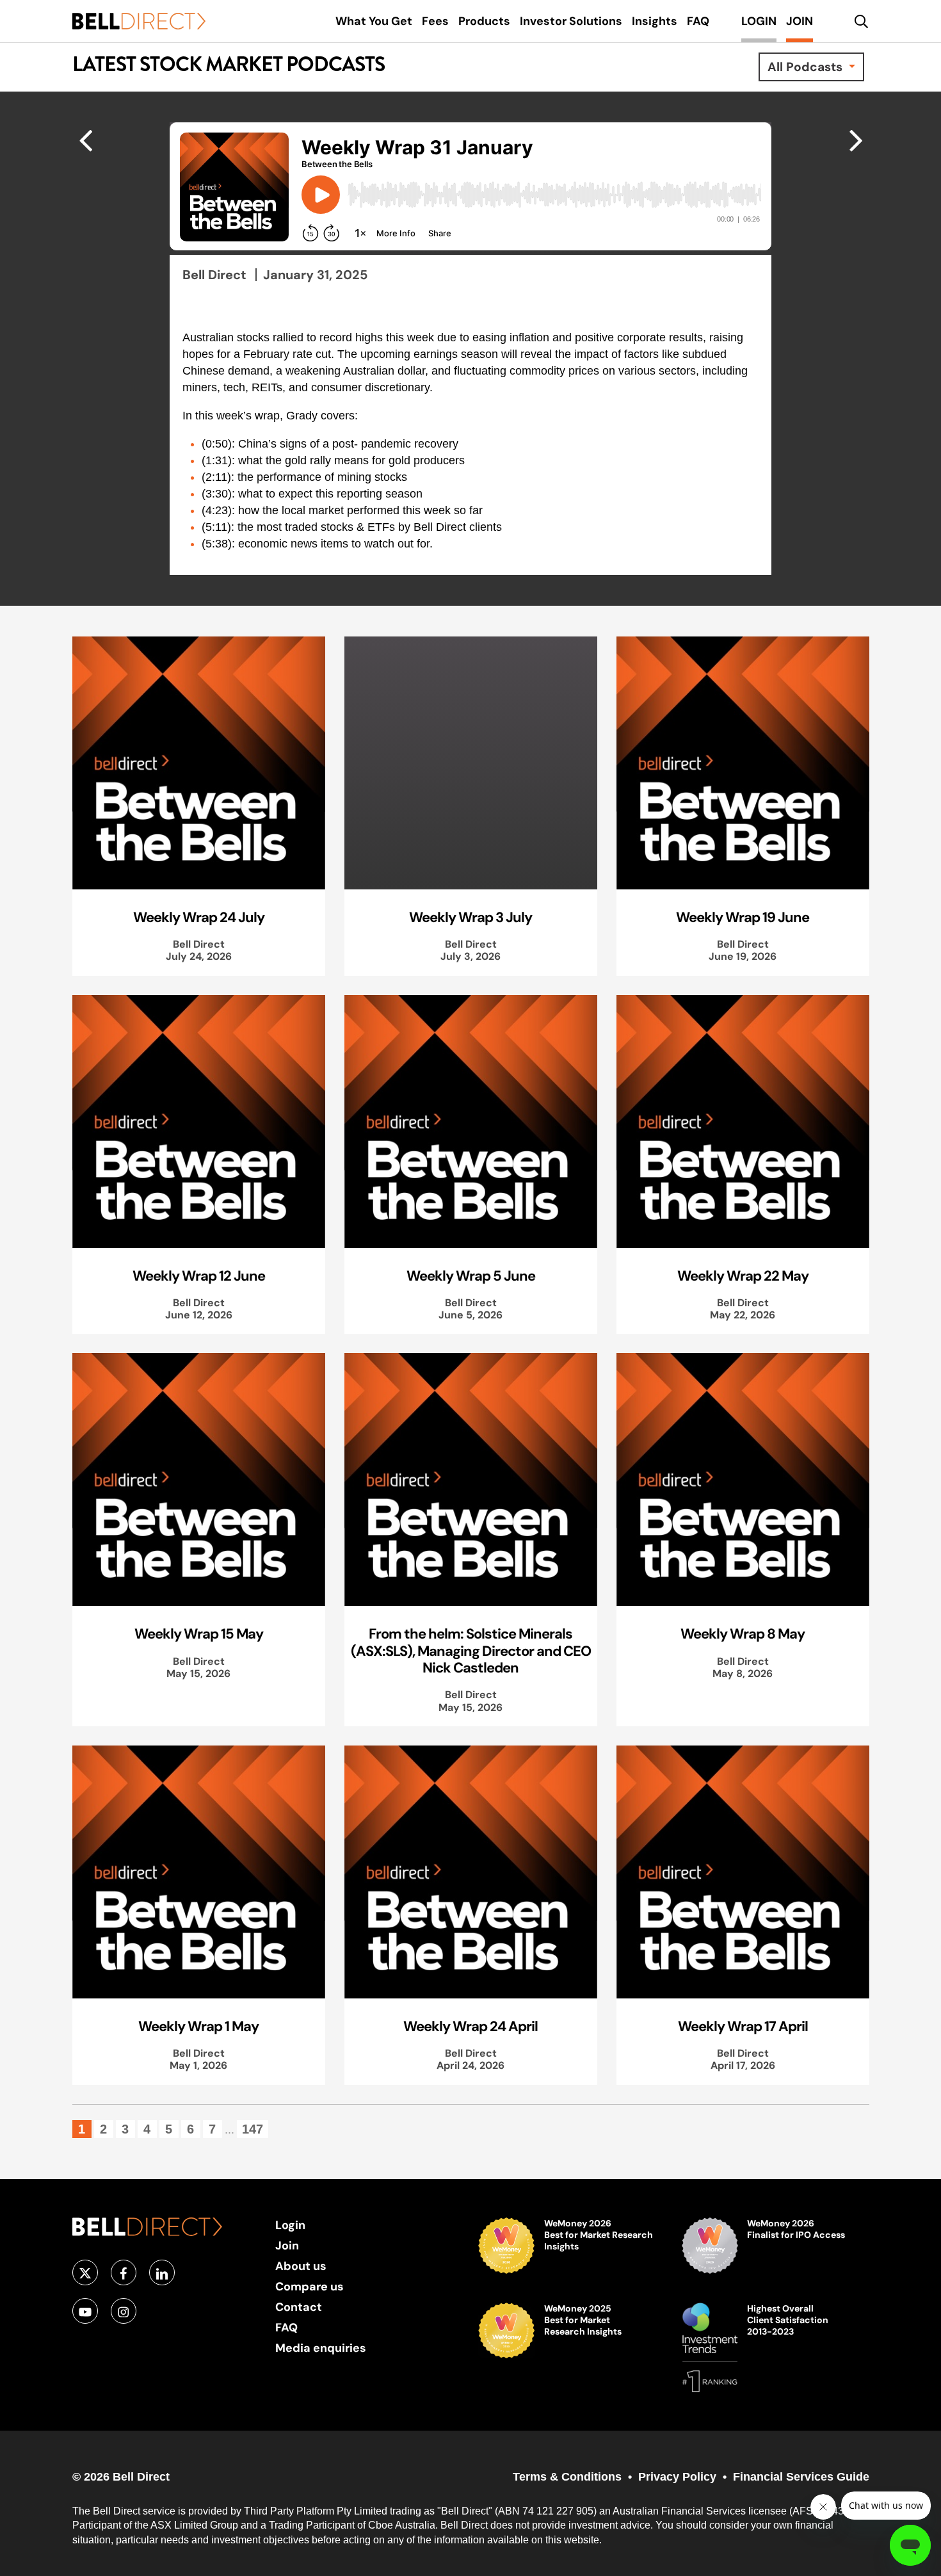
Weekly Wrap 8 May (743, 1633)
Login (290, 2225)
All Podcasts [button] (807, 67)
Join (287, 2245)
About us (301, 2266)
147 (253, 2129)
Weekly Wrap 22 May (743, 1276)
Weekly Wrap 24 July (199, 917)
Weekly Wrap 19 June (743, 917)
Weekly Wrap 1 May (198, 2026)
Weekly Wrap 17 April (743, 2026)
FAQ (286, 2327)
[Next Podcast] (85, 140)
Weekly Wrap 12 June (199, 1276)
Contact (299, 2307)
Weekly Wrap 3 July (470, 917)
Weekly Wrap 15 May (199, 1633)
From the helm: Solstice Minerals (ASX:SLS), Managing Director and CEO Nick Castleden (471, 1650)
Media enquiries (321, 2348)
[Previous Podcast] (856, 140)
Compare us (310, 2286)
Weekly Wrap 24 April (470, 2026)
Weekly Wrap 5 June (471, 1276)
